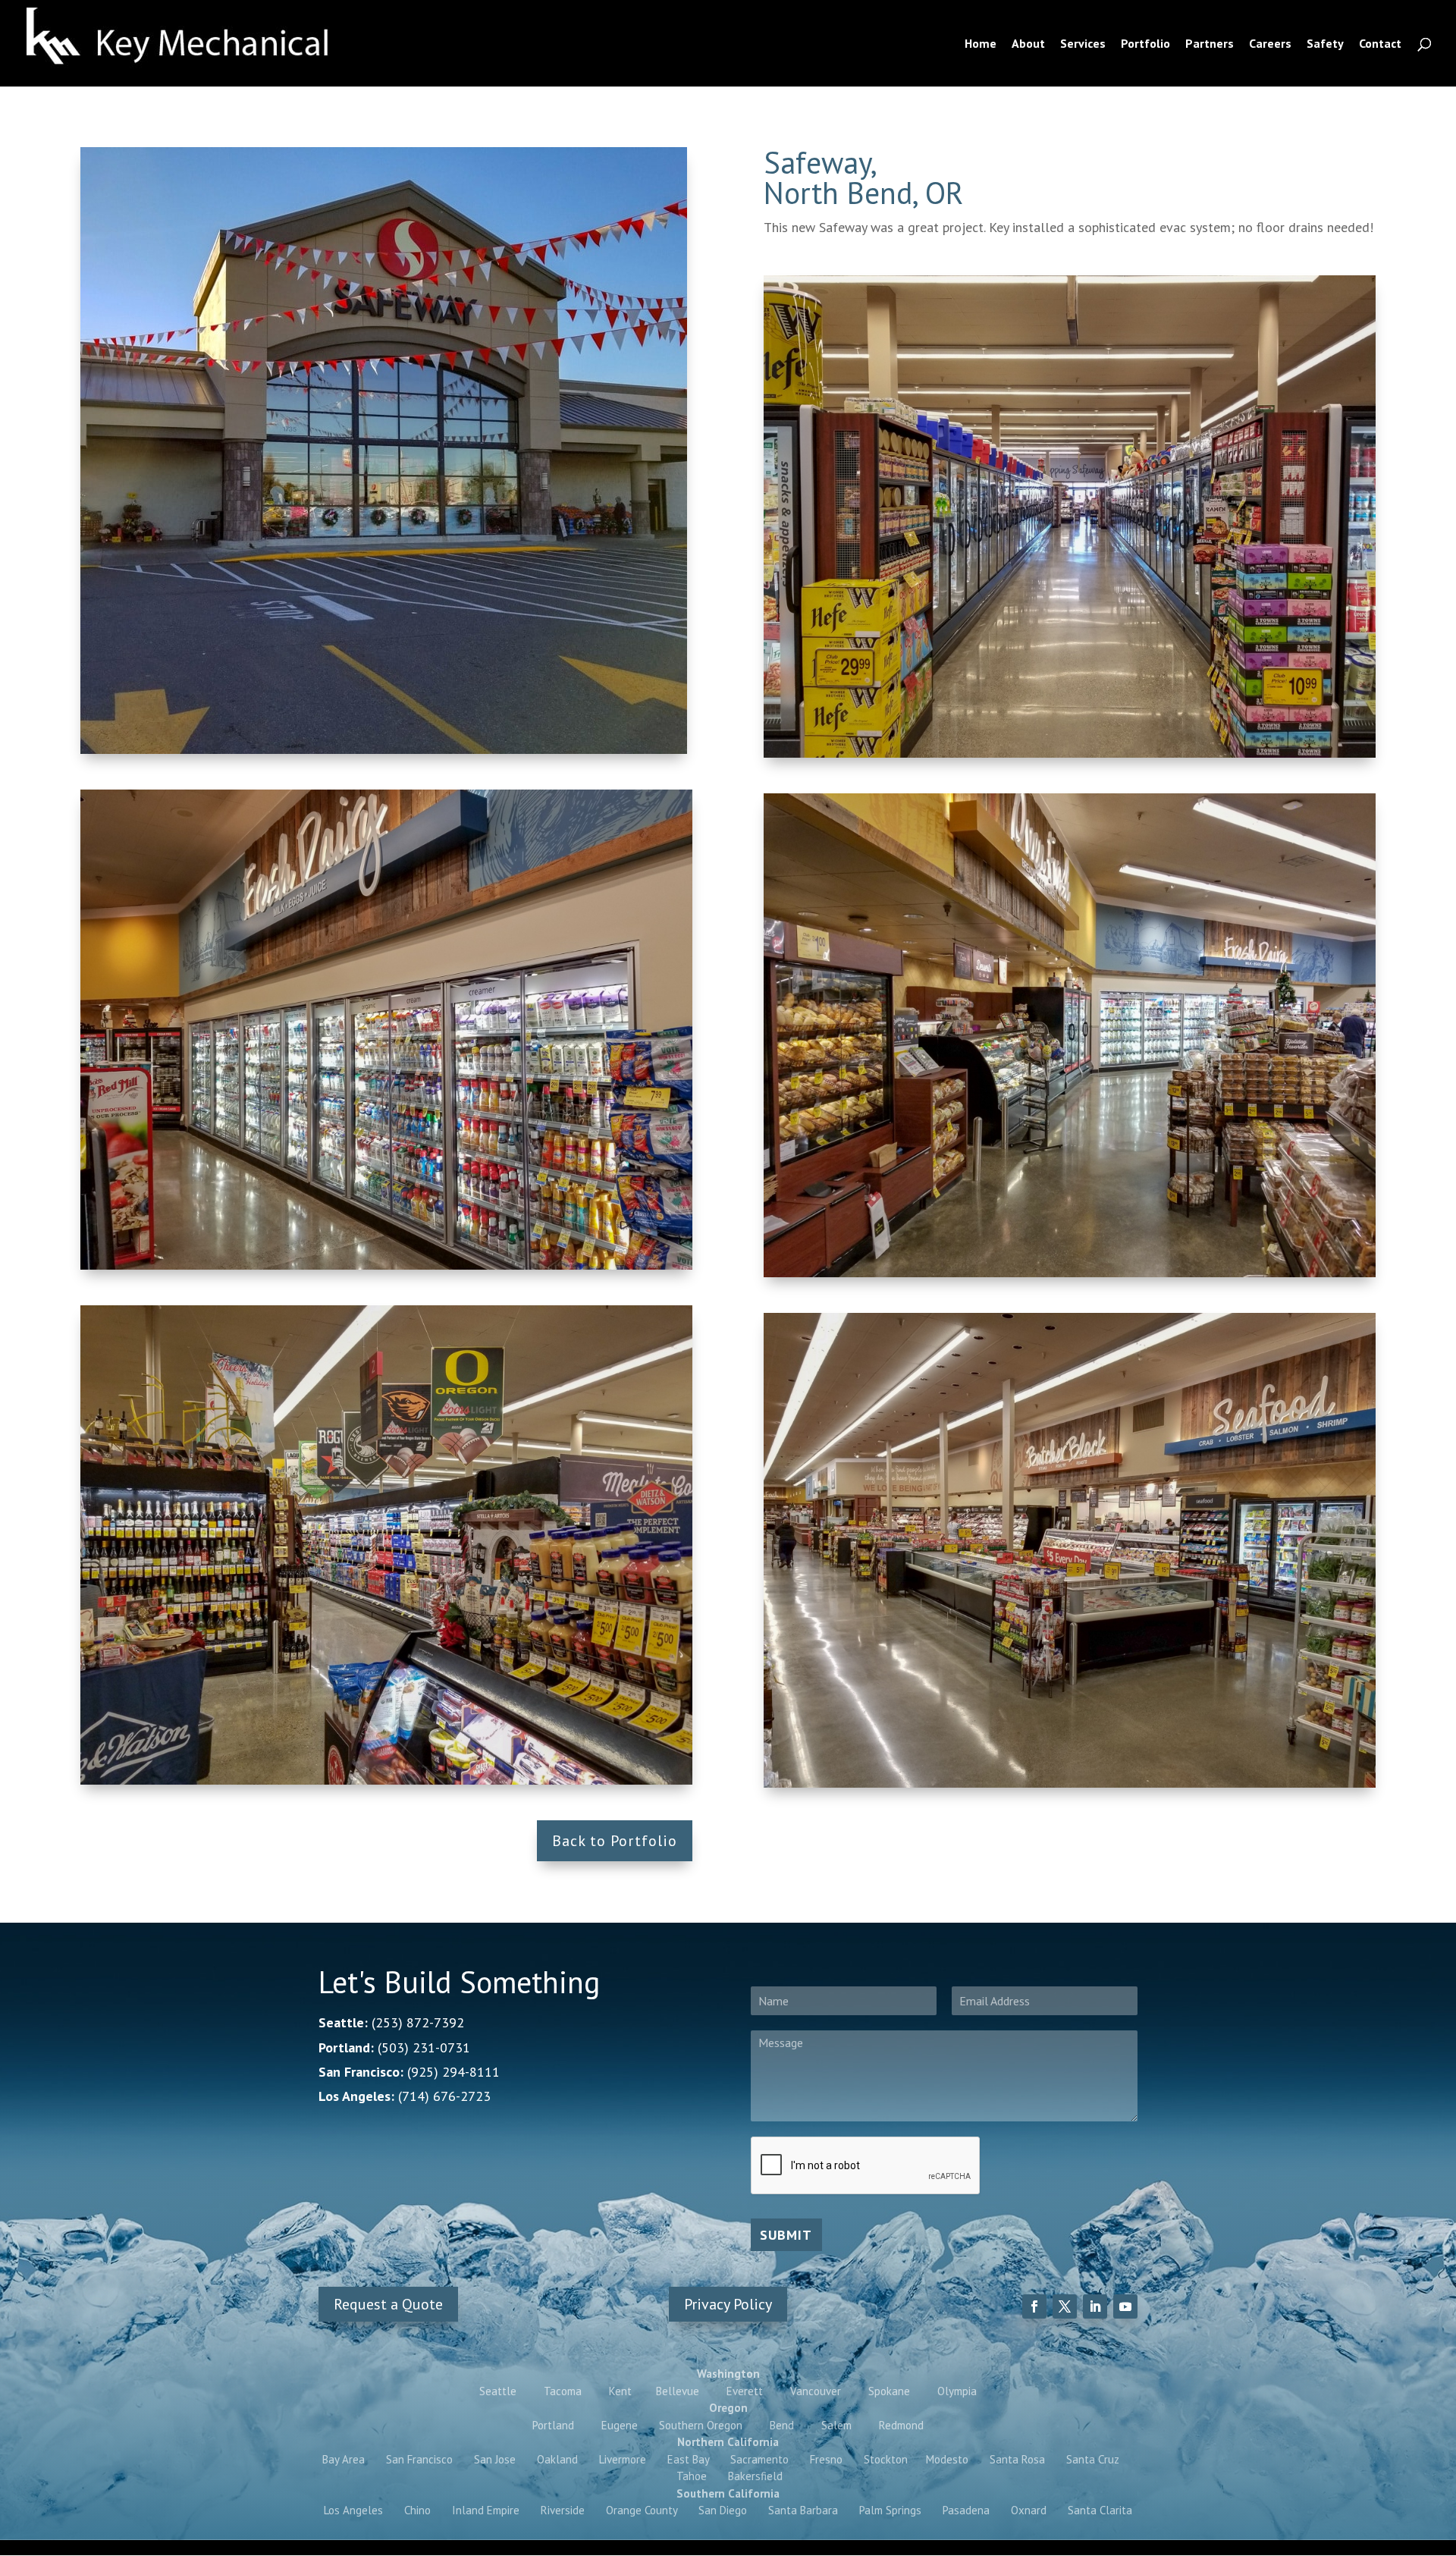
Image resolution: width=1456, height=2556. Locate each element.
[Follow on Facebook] (1034, 2306)
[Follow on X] (1065, 2306)
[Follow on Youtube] (1125, 2306)
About (1028, 44)
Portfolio (1145, 44)
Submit (786, 2235)
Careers (1270, 44)
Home (981, 44)
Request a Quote (388, 2304)
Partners (1210, 44)
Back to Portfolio (615, 1841)
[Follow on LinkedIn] (1095, 2306)
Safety (1325, 44)
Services (1083, 44)
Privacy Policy (728, 2304)
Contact (1380, 44)
